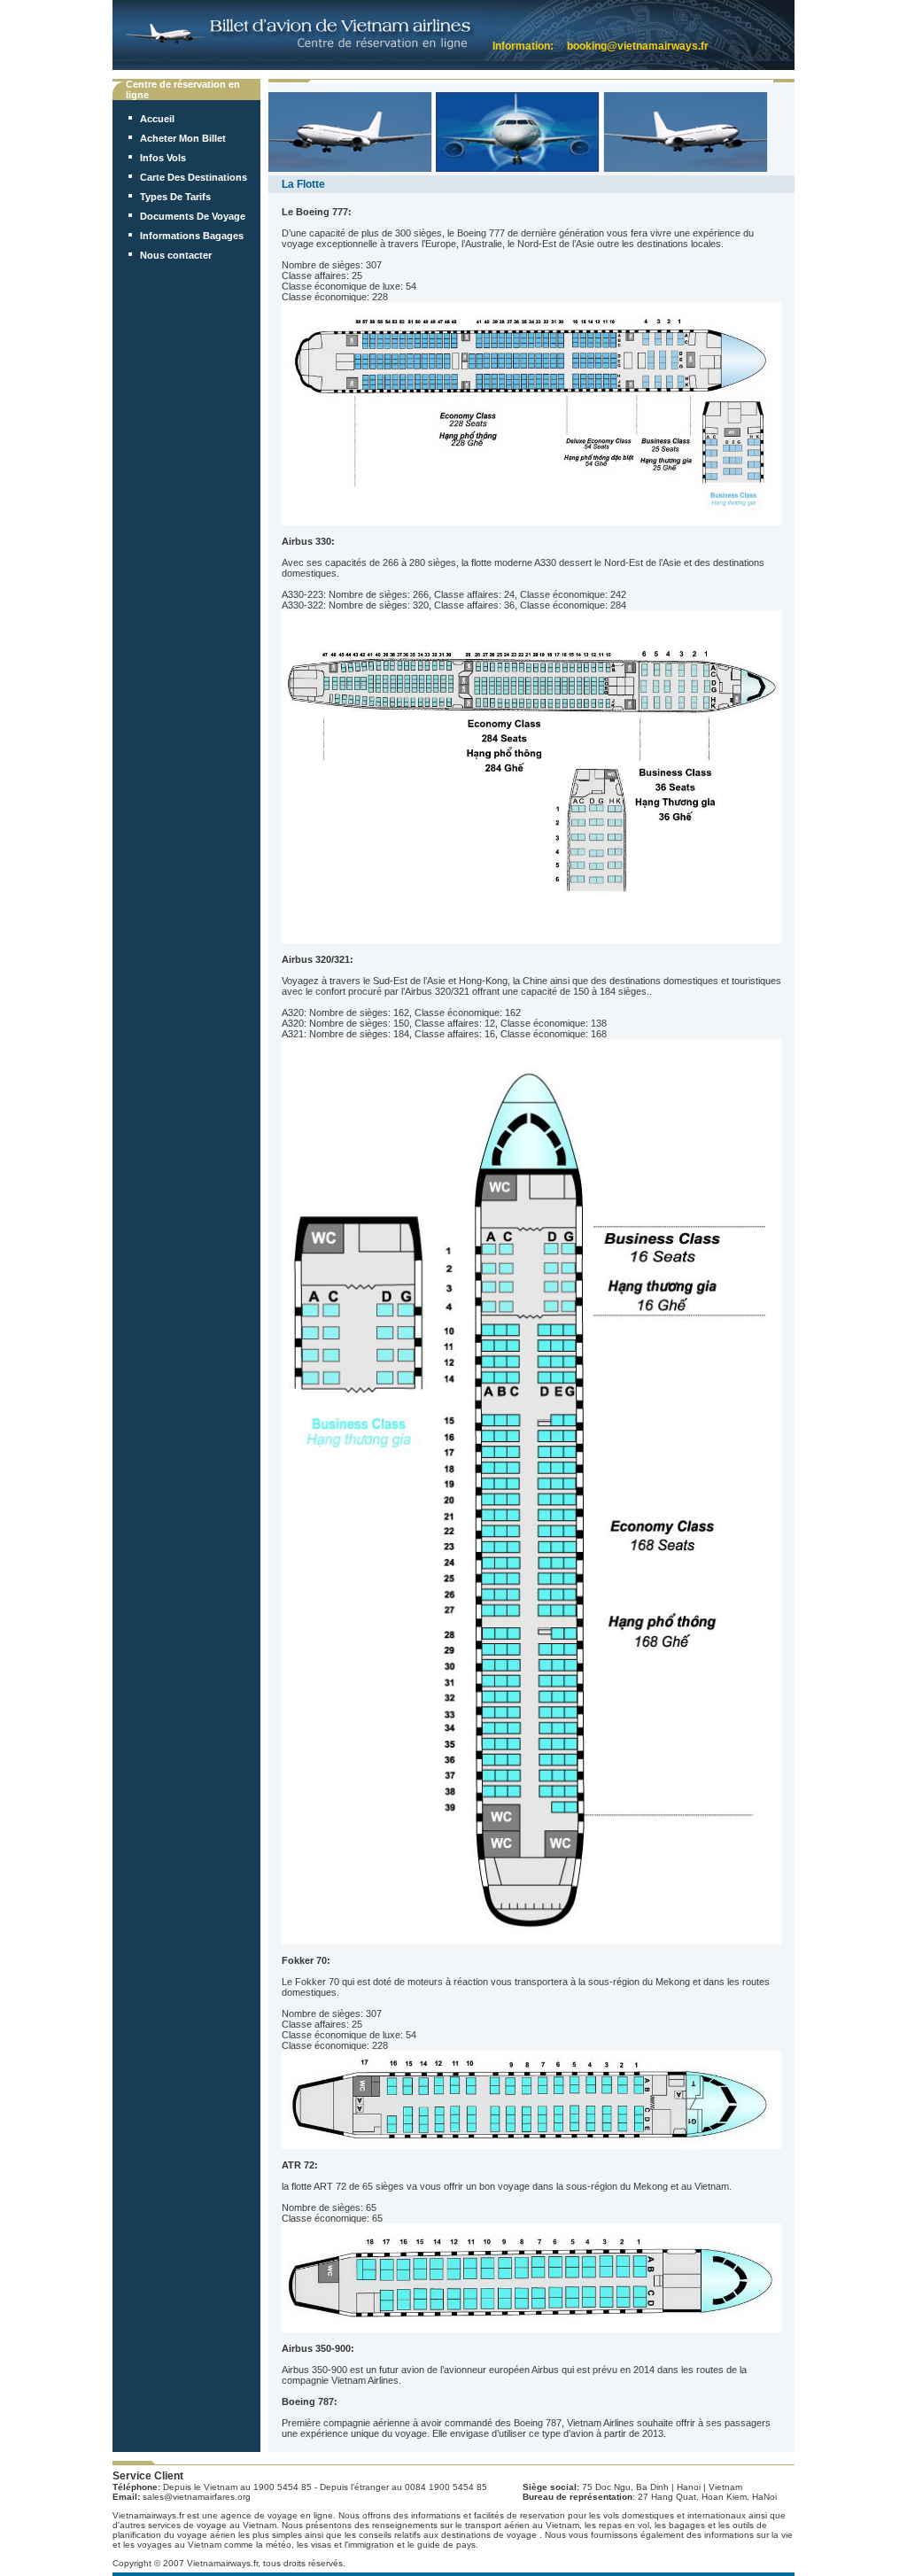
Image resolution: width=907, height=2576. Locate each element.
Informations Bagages (192, 236)
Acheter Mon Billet (183, 138)
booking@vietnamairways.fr (638, 46)
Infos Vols (163, 158)
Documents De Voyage (193, 216)
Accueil (157, 119)
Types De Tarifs (175, 197)
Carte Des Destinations (194, 177)
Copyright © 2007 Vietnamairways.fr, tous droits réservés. (229, 2563)
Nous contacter (176, 255)
